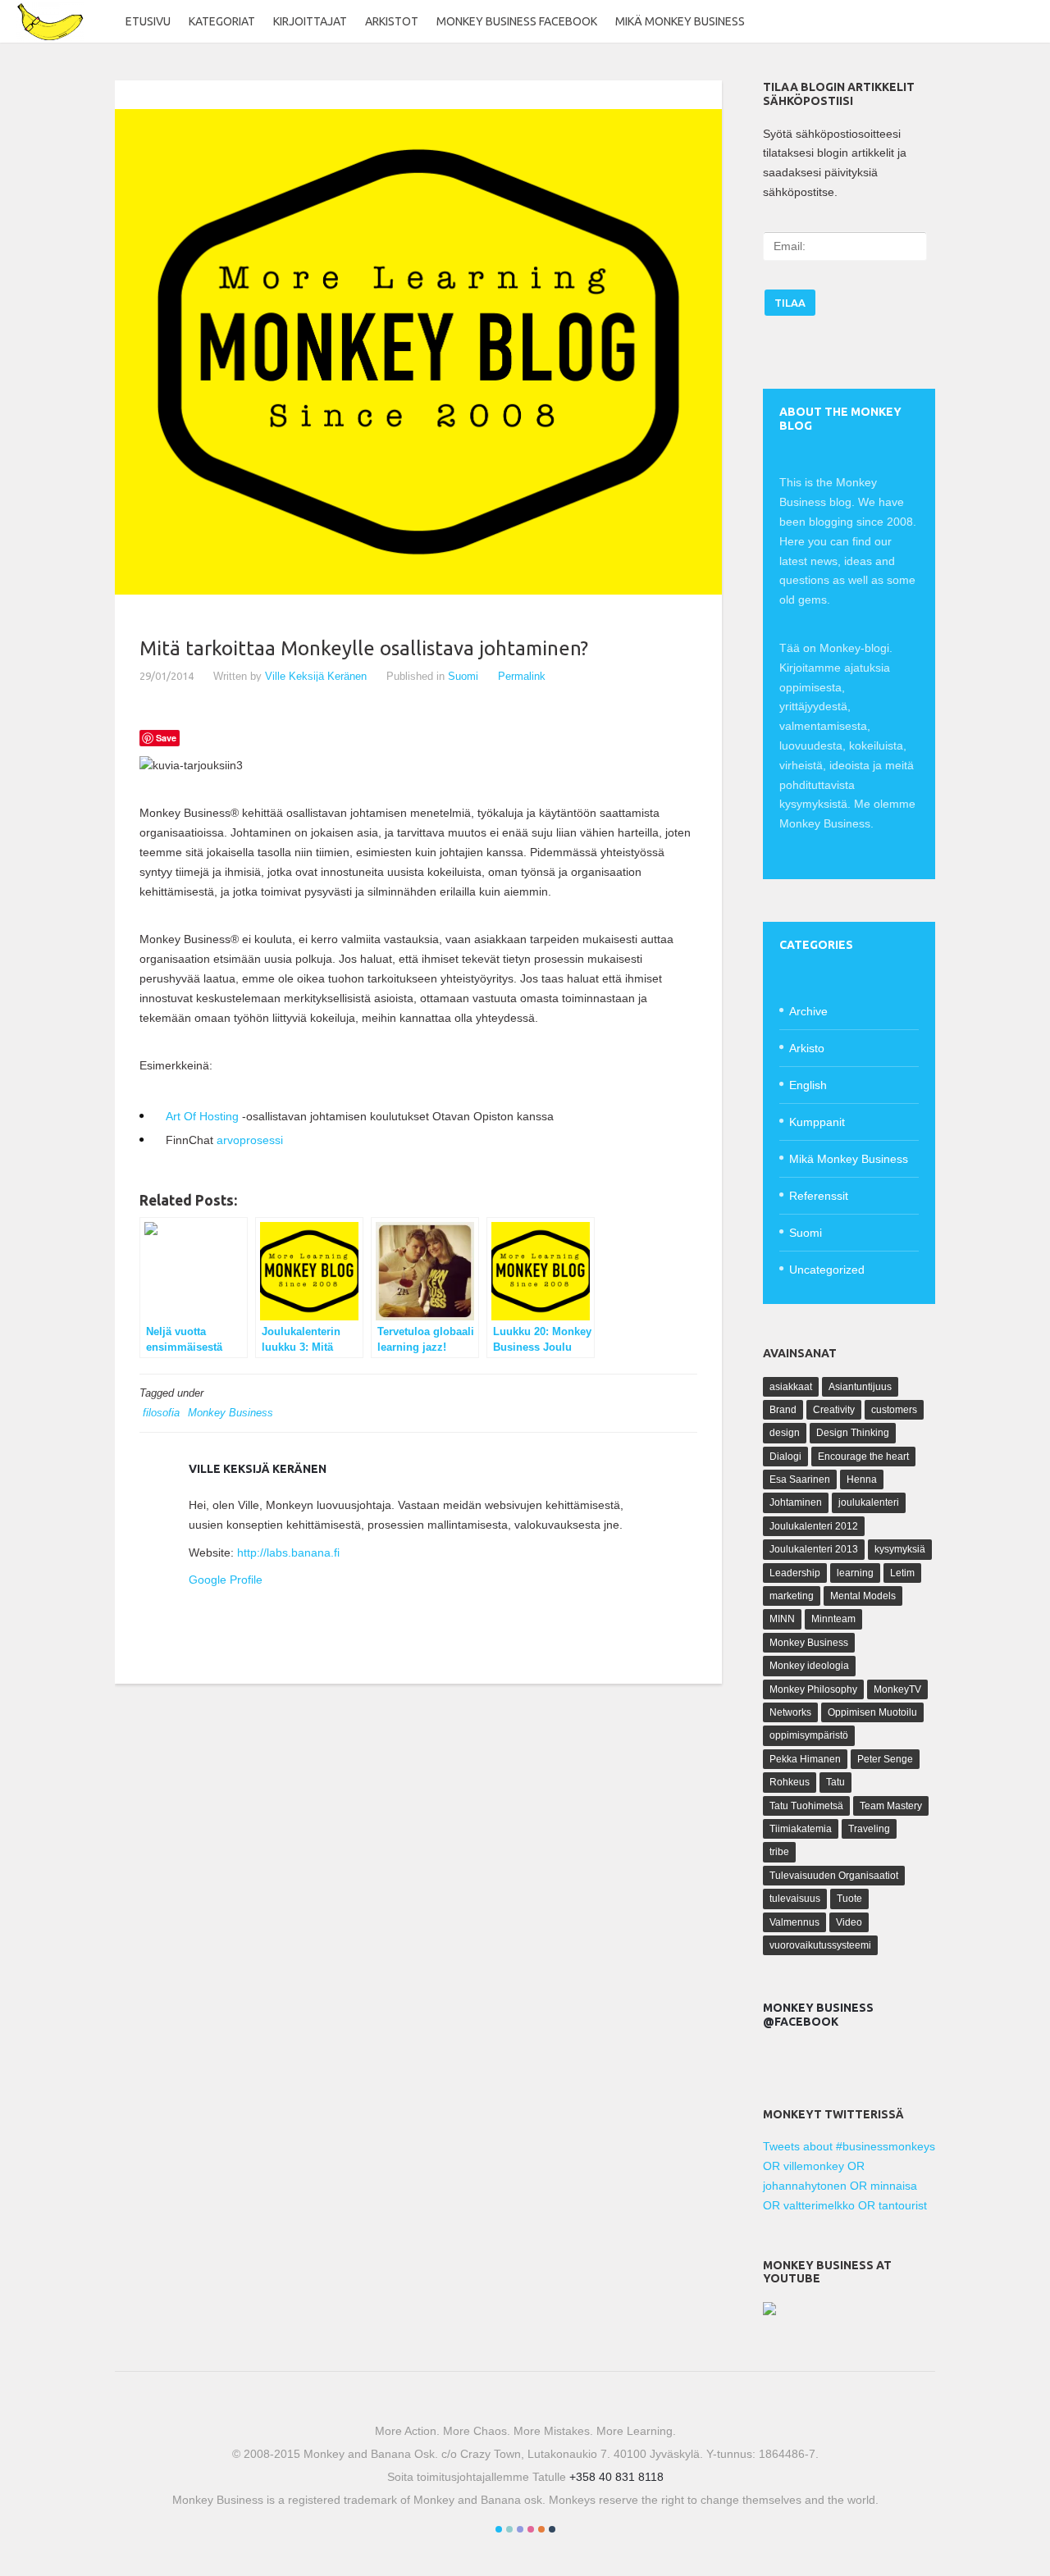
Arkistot (392, 21)
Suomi (463, 676)
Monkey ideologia (809, 1666)
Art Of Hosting (202, 1116)
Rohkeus (790, 1782)
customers (894, 1410)
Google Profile (226, 1580)
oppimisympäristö (809, 1735)
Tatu (835, 1782)
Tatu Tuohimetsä (806, 1806)
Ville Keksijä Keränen (316, 676)
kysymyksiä (900, 1549)
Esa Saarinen (800, 1479)
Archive (808, 1011)
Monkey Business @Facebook (818, 2015)
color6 (552, 2529)
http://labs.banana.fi (288, 1552)
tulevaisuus (795, 1899)
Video (849, 1922)
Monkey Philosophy (813, 1689)
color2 (509, 2529)
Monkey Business (231, 1413)
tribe (779, 1852)
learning (855, 1573)
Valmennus (794, 1922)
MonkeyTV (897, 1689)
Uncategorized (827, 1270)
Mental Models (863, 1596)
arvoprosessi (250, 1140)
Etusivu (148, 21)
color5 (541, 2529)
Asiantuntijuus (860, 1387)
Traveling (869, 1829)
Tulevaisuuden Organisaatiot (834, 1876)
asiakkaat (791, 1387)
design (785, 1433)
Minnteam (833, 1619)
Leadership (795, 1573)
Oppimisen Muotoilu (872, 1712)
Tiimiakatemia (801, 1829)
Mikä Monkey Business (680, 21)
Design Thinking (853, 1433)
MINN (782, 1619)
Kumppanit (817, 1122)
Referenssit (819, 1196)
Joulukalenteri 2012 (814, 1526)
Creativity (834, 1410)
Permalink (522, 676)
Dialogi (785, 1457)
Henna (862, 1479)
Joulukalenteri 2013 (814, 1549)
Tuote (849, 1899)
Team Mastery (891, 1806)
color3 (520, 2529)
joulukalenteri (869, 1502)
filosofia (161, 1413)
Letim (902, 1573)
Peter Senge (885, 1759)
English (808, 1085)
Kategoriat (222, 21)
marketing (792, 1596)
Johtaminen (796, 1502)
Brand (783, 1410)
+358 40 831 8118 (616, 2477)
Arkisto (807, 1048)
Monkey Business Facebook (517, 21)
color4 (531, 2529)
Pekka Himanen (805, 1759)
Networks (790, 1712)
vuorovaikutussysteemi (820, 1945)
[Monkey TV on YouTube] (769, 2311)
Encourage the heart (863, 1457)
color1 (499, 2529)
